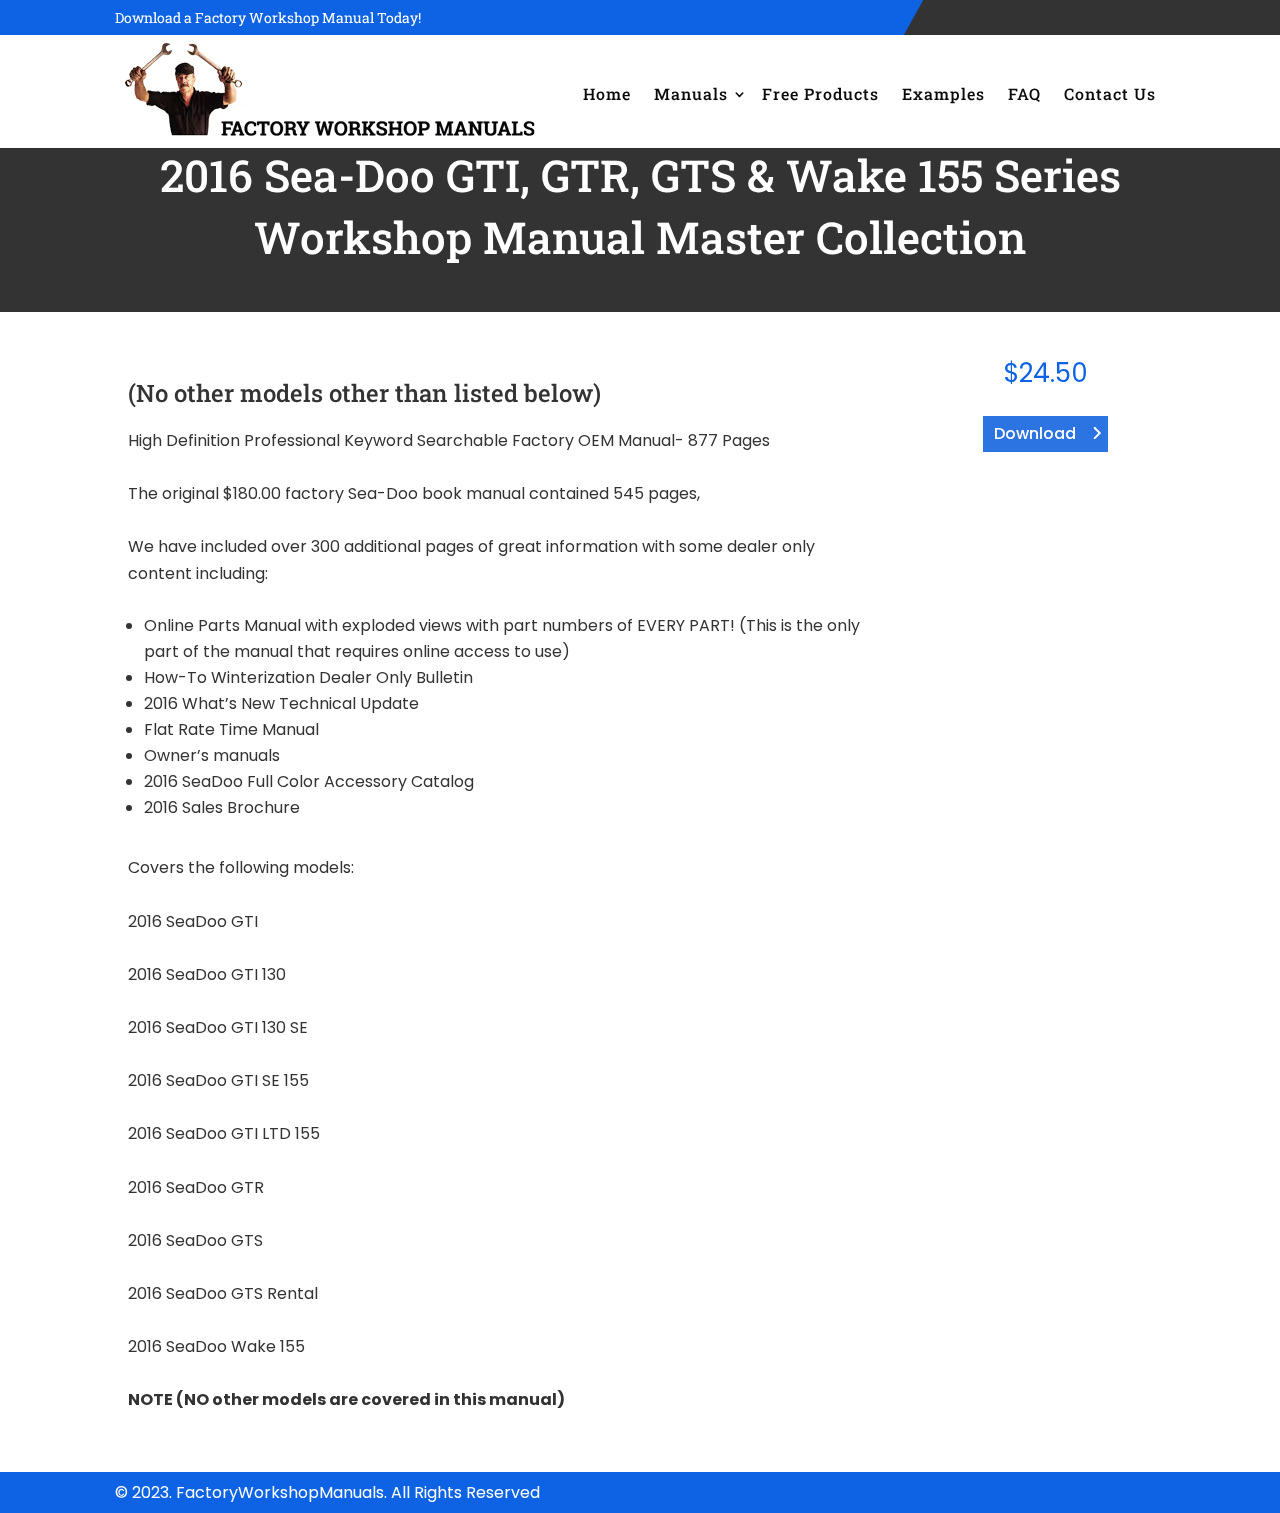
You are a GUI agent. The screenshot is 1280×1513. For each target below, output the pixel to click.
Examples (943, 93)
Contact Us (1110, 93)
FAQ (1024, 93)
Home (607, 93)
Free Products (820, 93)
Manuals (691, 93)
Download (1035, 433)
